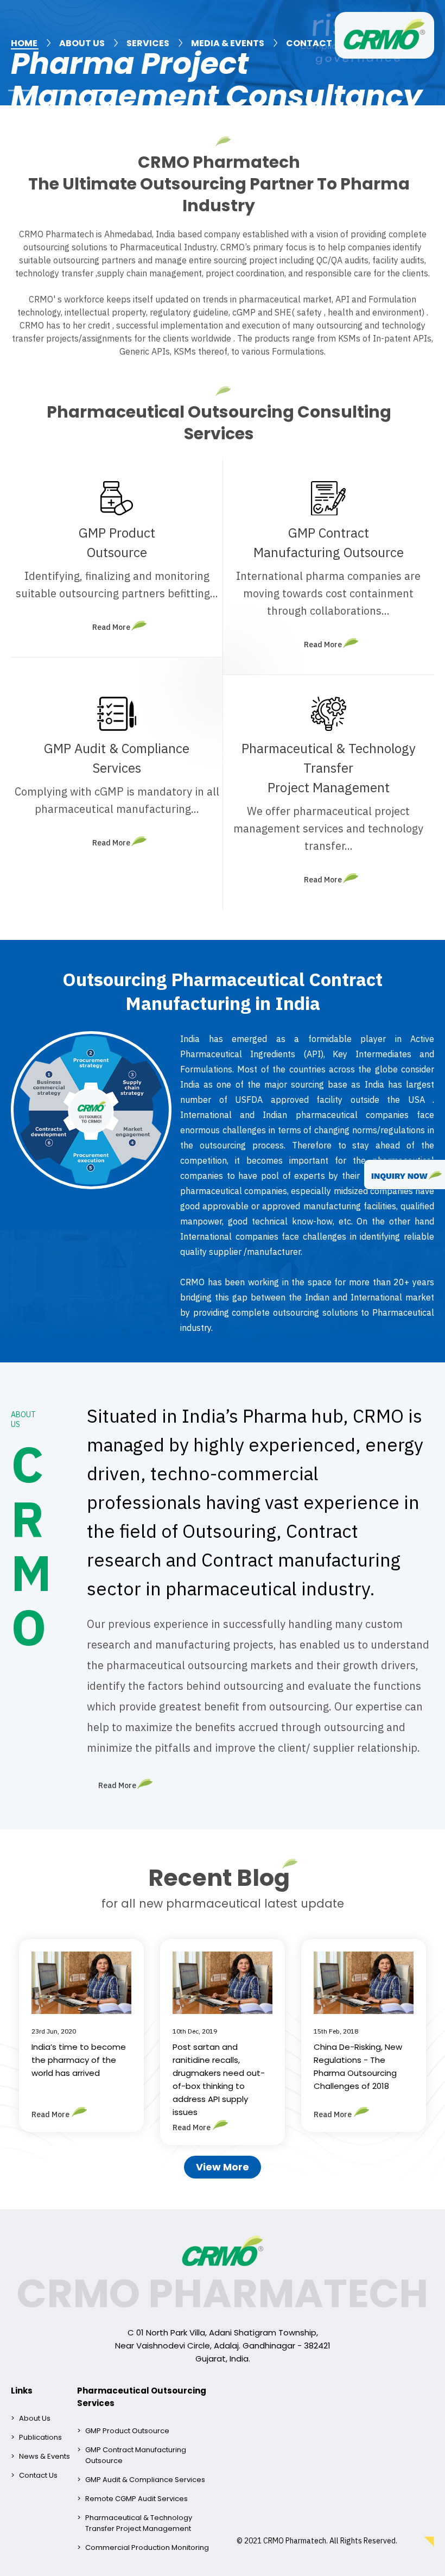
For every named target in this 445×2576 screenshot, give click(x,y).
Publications (40, 2437)
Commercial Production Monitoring (147, 2547)
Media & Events (228, 43)
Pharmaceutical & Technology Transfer (329, 768)
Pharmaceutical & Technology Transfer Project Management (139, 2523)
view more (223, 2167)
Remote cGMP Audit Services (136, 2499)
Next (431, 53)
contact (309, 43)
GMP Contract (329, 542)
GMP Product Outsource (127, 2431)
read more (111, 627)
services (148, 43)
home (24, 43)
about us (82, 43)
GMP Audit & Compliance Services (145, 2480)
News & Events (44, 2456)
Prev (14, 53)
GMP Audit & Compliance (117, 758)
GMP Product (117, 542)
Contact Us (38, 2475)
